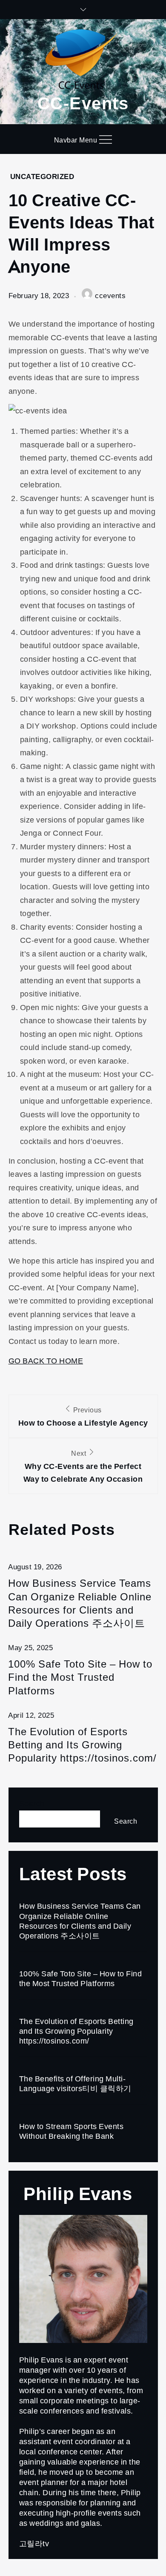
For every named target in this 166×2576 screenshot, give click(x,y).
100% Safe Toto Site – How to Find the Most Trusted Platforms (80, 1677)
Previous (83, 1416)
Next (83, 1466)
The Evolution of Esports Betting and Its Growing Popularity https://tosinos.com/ (82, 1745)
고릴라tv (34, 2543)
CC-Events (83, 102)
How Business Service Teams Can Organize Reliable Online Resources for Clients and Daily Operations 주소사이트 (80, 1603)
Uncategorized (42, 176)
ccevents (110, 295)
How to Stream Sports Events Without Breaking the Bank (72, 2131)
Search (32, 1803)
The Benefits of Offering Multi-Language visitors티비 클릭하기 (75, 2083)
